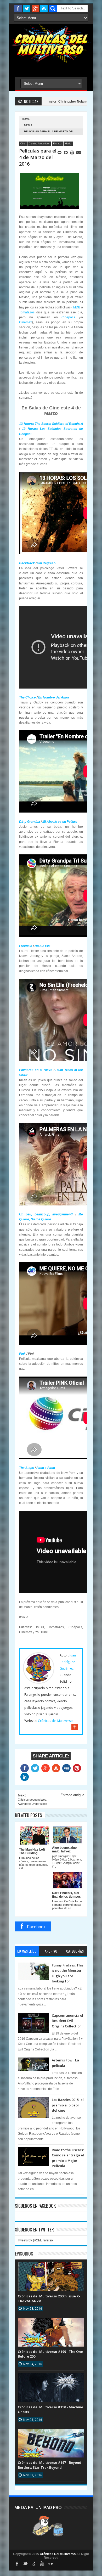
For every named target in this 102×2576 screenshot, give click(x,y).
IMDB (76, 307)
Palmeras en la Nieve (36, 1070)
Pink (22, 1354)
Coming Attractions (39, 144)
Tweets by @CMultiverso (35, 2240)
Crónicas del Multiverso (55, 1721)
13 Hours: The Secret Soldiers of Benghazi (51, 424)
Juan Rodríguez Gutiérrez (68, 1662)
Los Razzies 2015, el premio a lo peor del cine (68, 2105)
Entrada (57, 144)
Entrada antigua (72, 1795)
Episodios (24, 2254)
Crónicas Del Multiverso (58, 2554)
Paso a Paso (46, 1468)
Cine (23, 144)
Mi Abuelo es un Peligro (60, 822)
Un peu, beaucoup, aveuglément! (46, 1214)
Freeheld (26, 946)
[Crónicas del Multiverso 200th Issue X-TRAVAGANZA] (51, 2268)
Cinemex (25, 322)
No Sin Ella (42, 946)
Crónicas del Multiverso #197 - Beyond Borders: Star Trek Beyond (50, 2465)
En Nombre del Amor (54, 697)
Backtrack (27, 563)
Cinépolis (68, 317)
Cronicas (51, 43)
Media (28, 125)
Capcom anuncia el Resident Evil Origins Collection (67, 2021)
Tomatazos (27, 312)
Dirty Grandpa (30, 822)
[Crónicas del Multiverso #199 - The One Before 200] (51, 2323)
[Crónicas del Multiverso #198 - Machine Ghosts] (51, 2378)
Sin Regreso (46, 563)
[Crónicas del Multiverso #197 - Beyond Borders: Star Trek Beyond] (51, 2434)
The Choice (27, 697)
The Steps (27, 1468)
